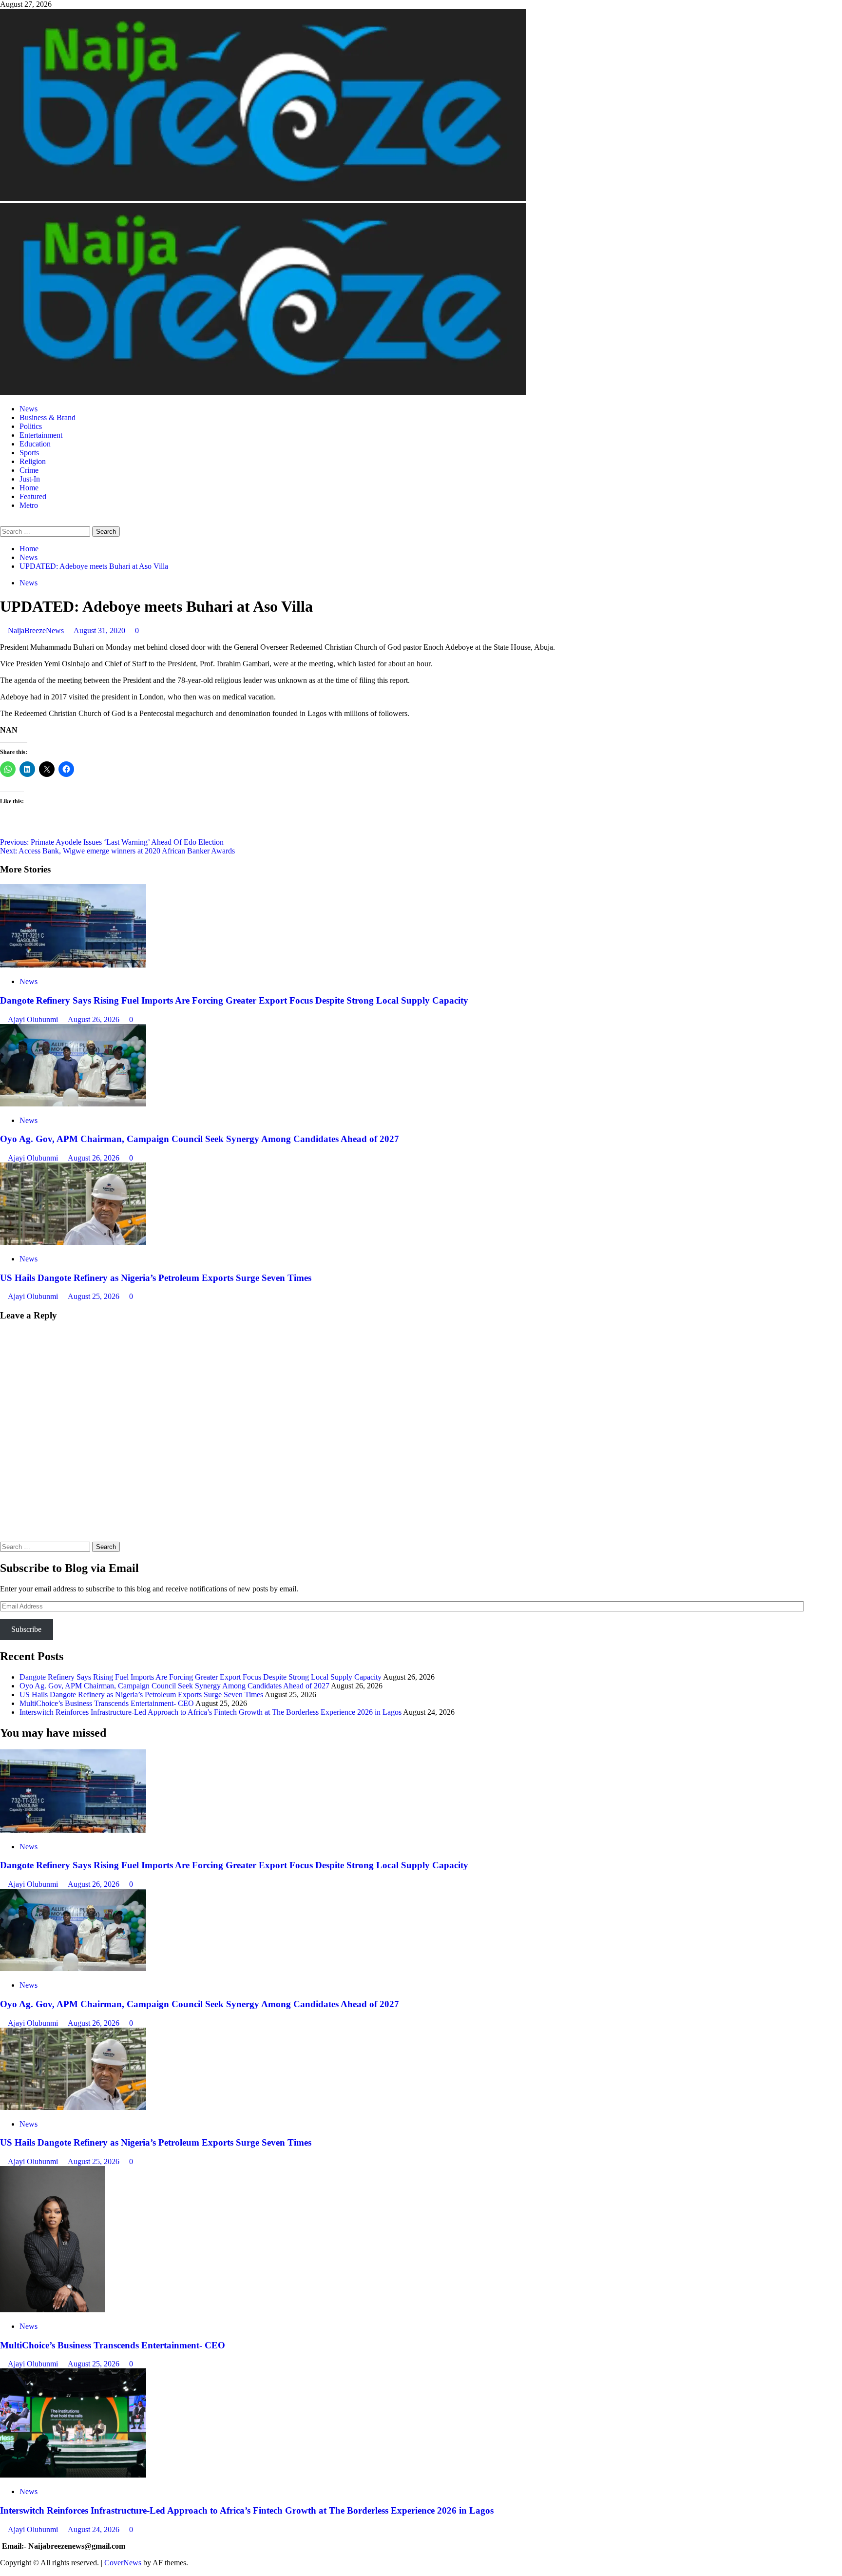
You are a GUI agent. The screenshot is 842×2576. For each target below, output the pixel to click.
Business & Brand (48, 417)
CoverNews (123, 2563)
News (29, 409)
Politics (31, 426)
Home (29, 488)
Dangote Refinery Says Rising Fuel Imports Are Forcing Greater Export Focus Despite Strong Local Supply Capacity (234, 1000)
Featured (33, 496)
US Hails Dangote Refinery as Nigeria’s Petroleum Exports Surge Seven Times (156, 1278)
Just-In (30, 479)
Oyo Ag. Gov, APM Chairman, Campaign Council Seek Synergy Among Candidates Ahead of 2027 (200, 1139)
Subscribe (26, 1629)
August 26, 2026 (95, 1019)
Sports (29, 453)
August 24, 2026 (95, 2529)
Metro (29, 505)
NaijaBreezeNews (37, 630)
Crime (29, 470)
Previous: (112, 842)
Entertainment (41, 435)
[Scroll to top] (3, 2571)
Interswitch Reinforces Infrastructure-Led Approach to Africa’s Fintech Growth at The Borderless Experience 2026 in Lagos (210, 1712)
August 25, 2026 (95, 1296)
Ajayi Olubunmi (34, 1019)
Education (35, 444)
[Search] (3, 522)
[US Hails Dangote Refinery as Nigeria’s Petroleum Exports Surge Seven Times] (73, 1242)
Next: (117, 851)
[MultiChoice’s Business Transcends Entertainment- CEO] (53, 2310)
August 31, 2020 (100, 630)
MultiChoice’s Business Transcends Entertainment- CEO (107, 1703)
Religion (33, 461)
